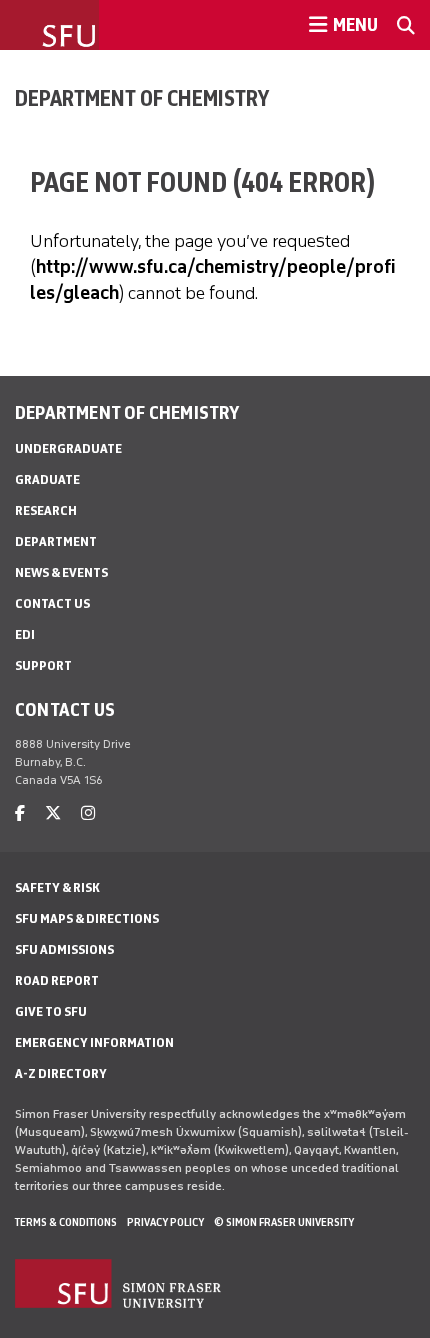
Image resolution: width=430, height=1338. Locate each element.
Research (46, 510)
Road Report (57, 980)
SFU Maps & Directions (87, 918)
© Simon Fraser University (284, 1222)
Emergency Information (94, 1042)
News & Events (61, 572)
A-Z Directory (61, 1073)
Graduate (47, 479)
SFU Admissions (64, 949)
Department (56, 541)
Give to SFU (51, 1011)
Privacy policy (165, 1222)
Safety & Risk (57, 887)
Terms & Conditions (66, 1222)
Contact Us (52, 603)
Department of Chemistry (142, 98)
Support (43, 665)
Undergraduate (68, 448)
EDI (25, 634)
